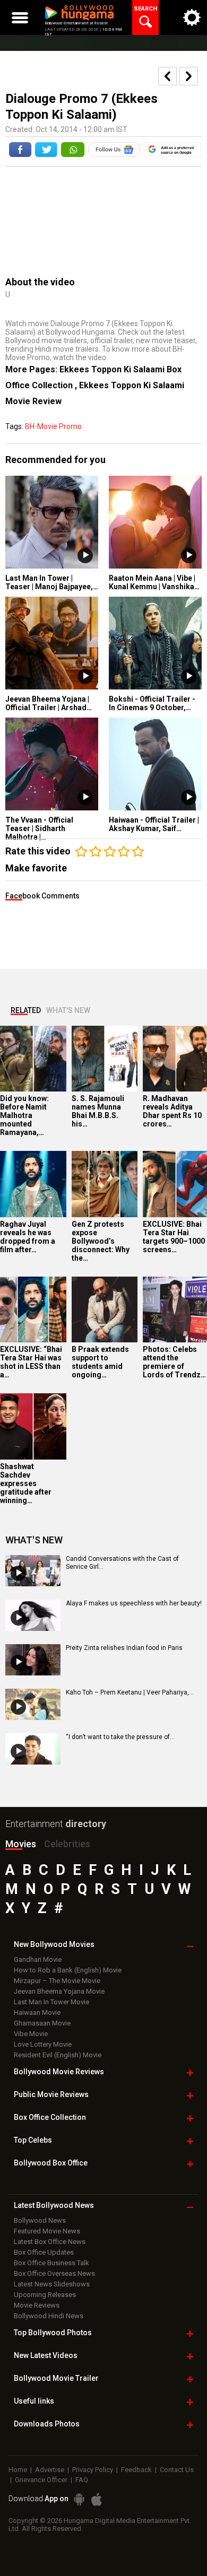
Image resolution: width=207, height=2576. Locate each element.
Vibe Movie (31, 2034)
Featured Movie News (47, 2231)
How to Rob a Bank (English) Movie (68, 1970)
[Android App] (79, 2499)
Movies (21, 1844)
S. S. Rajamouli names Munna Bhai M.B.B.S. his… (98, 1111)
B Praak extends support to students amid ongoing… (100, 1362)
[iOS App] (97, 2499)
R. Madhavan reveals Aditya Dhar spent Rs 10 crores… (172, 1111)
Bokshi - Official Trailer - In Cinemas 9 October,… (152, 703)
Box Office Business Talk (51, 2263)
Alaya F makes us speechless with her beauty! (134, 1603)
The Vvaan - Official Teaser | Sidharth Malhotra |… (39, 828)
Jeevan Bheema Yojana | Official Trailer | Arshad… (49, 703)
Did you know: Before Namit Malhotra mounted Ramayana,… (24, 1115)
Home (18, 2470)
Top (33, 2140)
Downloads (47, 2424)
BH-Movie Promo (53, 426)
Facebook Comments (42, 896)
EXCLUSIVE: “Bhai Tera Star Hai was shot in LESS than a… (31, 1362)
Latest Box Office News (50, 2242)
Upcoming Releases (45, 2295)
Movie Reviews (37, 2305)
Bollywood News (40, 2220)
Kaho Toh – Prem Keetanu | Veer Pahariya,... (130, 1692)
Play (85, 556)
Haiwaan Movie (37, 2012)
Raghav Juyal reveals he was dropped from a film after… (28, 1237)
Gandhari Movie (38, 1959)
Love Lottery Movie (43, 2044)
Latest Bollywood (54, 2205)
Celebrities (67, 1844)
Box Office (50, 2117)
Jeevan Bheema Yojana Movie (59, 1991)
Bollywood (56, 2378)
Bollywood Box (51, 2163)
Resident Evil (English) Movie (58, 2055)
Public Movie (51, 2094)
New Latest (46, 2355)
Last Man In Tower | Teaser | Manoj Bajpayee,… (52, 582)
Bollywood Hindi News (49, 2316)
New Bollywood (54, 1944)
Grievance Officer (41, 2480)
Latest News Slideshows (52, 2284)
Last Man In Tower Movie (51, 2002)
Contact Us (177, 2470)
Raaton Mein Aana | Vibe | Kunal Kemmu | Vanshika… (154, 582)
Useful (34, 2401)
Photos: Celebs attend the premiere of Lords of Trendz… (174, 1362)
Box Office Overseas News (54, 2273)
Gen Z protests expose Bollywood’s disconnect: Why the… (101, 1241)
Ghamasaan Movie (42, 2023)
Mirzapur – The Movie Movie (57, 1981)
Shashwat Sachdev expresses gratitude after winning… (26, 1483)
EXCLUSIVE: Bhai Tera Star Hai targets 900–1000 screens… (174, 1237)
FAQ (82, 2480)
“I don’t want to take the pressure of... (120, 1737)
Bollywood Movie (59, 2072)
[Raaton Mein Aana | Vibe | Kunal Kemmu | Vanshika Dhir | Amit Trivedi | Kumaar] (155, 522)
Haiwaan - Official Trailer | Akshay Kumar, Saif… (154, 824)
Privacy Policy (93, 2470)
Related (26, 1010)
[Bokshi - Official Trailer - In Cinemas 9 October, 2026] (155, 643)
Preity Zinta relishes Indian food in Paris (124, 1648)
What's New (68, 1010)
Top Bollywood (53, 2333)
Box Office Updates (44, 2252)
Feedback (136, 2470)
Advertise (50, 2470)
